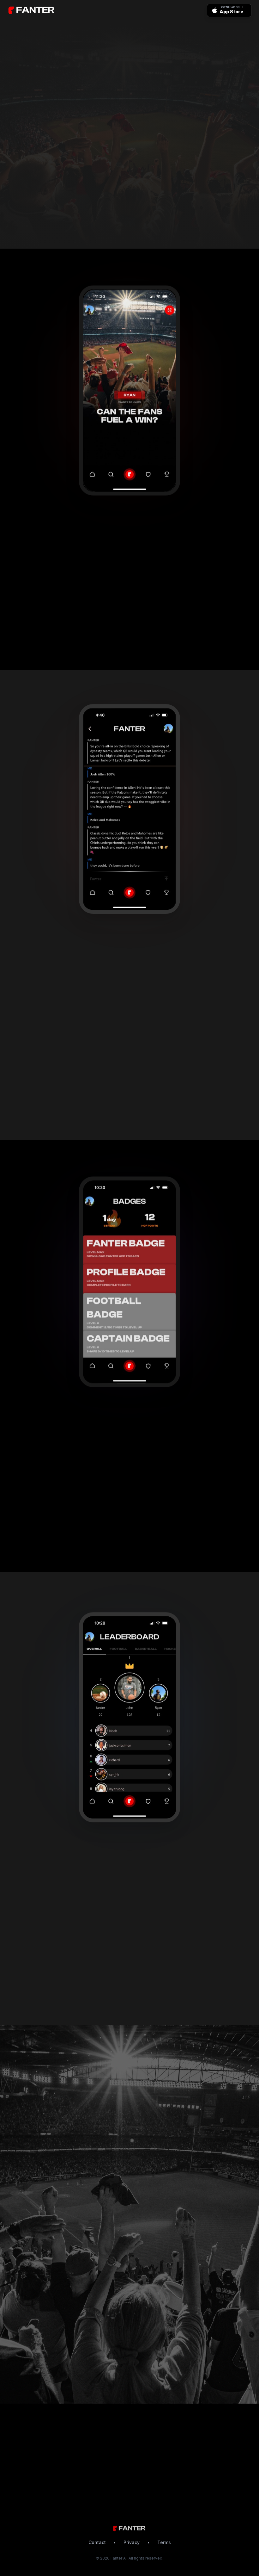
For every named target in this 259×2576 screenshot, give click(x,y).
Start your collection (37, 1536)
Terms (164, 2542)
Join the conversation (39, 634)
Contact (97, 2542)
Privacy (132, 2542)
